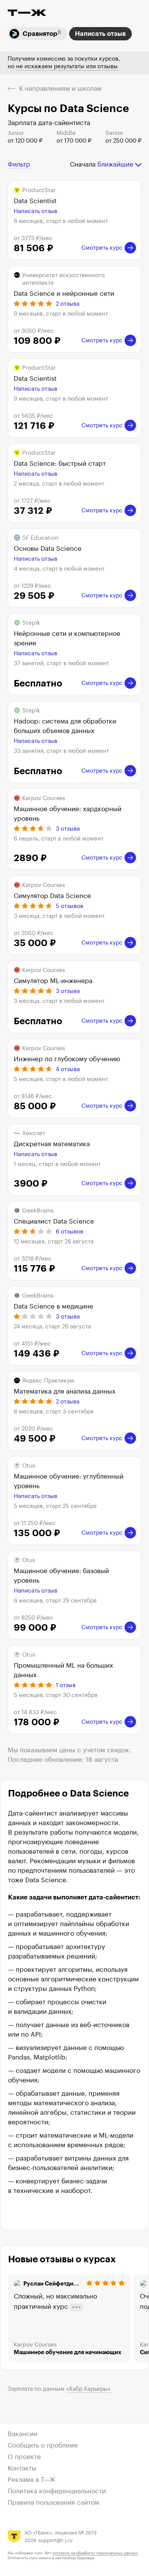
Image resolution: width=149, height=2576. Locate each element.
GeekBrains (38, 1211)
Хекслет (34, 1133)
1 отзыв (66, 1685)
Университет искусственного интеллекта (63, 279)
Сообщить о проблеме (43, 2445)
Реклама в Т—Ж (32, 2480)
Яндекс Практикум (48, 1381)
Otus (29, 1466)
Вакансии (23, 2434)
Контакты (22, 2468)
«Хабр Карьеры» (88, 2389)
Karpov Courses (44, 798)
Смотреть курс (102, 248)
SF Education (40, 538)
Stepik (31, 623)
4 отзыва (68, 1069)
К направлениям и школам (60, 89)
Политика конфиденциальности (57, 2491)
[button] (19, 165)
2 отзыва (68, 304)
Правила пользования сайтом (53, 2503)
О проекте (24, 2457)
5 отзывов (70, 906)
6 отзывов (70, 1232)
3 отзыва (68, 829)
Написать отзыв (100, 34)
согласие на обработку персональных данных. (96, 2553)
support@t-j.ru (55, 2540)
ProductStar (39, 190)
